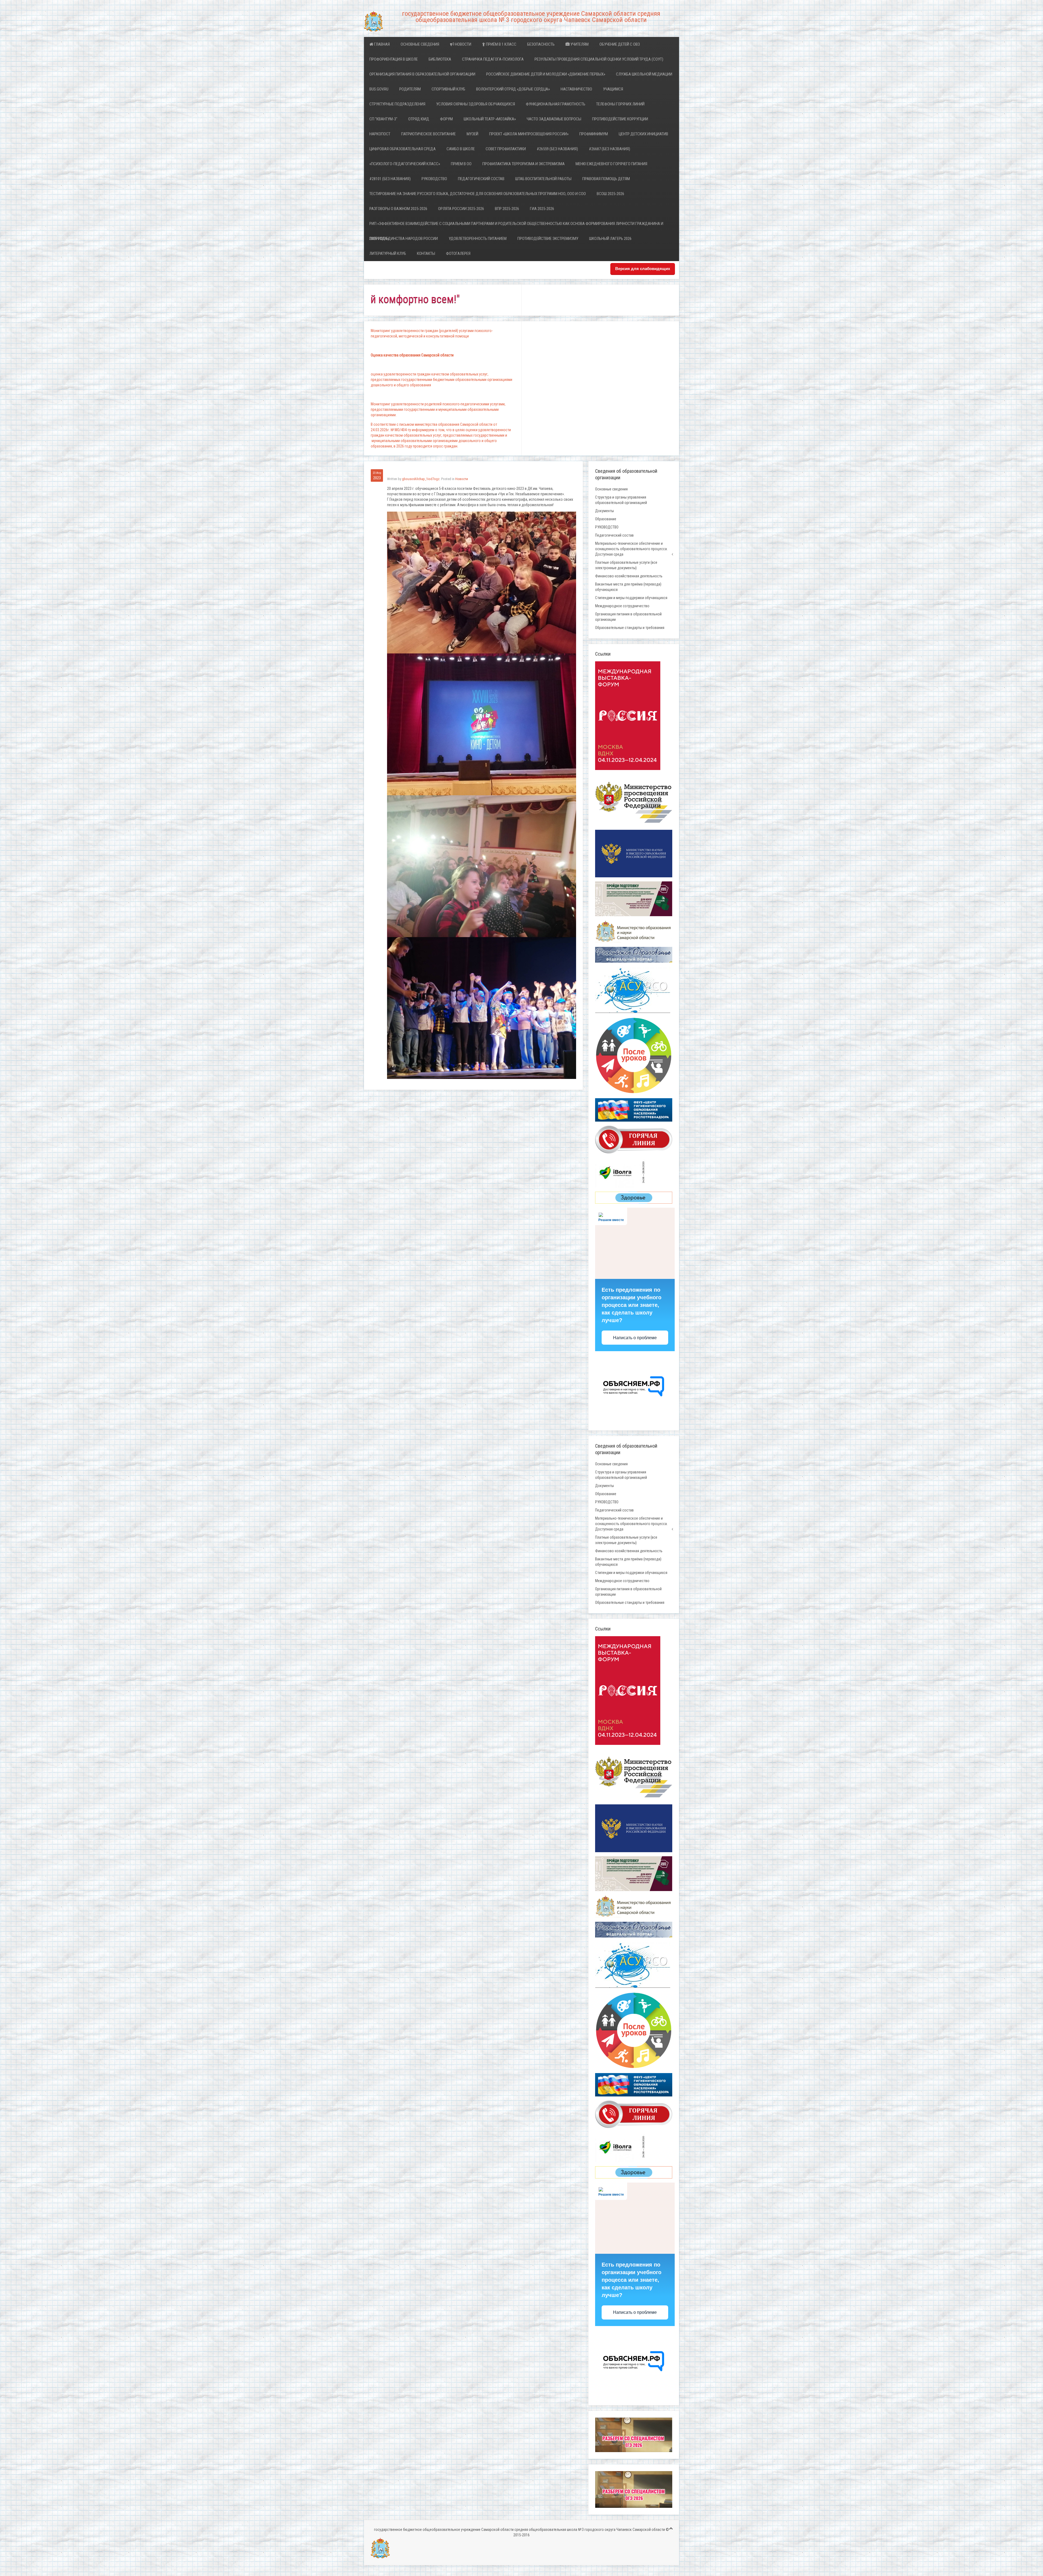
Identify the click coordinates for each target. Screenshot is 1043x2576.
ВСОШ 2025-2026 (610, 194)
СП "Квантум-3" (383, 119)
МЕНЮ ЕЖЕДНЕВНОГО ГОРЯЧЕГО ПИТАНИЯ (611, 164)
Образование (606, 519)
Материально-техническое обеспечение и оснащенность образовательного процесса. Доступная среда (631, 549)
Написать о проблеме (635, 1338)
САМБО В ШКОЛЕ (461, 149)
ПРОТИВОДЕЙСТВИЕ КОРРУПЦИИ (620, 119)
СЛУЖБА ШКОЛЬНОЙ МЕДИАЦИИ (644, 74)
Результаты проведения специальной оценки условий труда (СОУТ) (599, 59)
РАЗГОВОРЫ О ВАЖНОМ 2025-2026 (398, 209)
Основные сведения (420, 44)
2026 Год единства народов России (404, 239)
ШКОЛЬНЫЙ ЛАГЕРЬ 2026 (610, 239)
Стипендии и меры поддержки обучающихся (631, 598)
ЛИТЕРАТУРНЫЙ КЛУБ (388, 253)
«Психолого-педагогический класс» (405, 164)
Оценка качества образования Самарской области (412, 355)
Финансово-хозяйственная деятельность (629, 576)
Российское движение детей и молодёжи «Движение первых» (546, 74)
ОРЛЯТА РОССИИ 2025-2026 (461, 209)
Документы (604, 511)
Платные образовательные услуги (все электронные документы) (626, 565)
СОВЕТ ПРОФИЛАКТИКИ (506, 149)
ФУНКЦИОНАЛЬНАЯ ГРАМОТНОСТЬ (556, 104)
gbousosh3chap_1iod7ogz (421, 479)
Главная (381, 44)
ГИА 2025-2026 (542, 209)
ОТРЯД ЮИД (419, 119)
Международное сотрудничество (622, 606)
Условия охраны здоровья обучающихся (476, 104)
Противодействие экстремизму (548, 239)
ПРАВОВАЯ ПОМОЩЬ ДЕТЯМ (606, 179)
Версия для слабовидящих (643, 269)
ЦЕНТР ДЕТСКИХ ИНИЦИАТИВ (643, 134)
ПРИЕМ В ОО (461, 164)
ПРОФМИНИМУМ (594, 134)
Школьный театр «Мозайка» (490, 119)
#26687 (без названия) (610, 149)
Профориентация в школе (394, 59)
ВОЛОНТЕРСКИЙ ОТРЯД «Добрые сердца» (513, 89)
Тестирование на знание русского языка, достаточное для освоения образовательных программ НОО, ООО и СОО (478, 194)
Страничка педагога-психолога (493, 59)
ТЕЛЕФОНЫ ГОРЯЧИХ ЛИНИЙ (620, 104)
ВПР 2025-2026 (507, 209)
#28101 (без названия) (390, 179)
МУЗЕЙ (472, 134)
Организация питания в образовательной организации (422, 74)
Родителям (410, 89)
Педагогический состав (481, 179)
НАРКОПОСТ (380, 134)
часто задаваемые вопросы (554, 119)
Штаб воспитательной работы (543, 179)
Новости (463, 44)
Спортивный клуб (448, 89)
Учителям (579, 44)
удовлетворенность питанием (478, 239)
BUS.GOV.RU (379, 89)
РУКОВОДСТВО (434, 179)
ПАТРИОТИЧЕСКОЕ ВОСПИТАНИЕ (428, 134)
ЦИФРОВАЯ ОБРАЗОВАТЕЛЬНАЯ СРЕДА (403, 149)
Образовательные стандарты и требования (630, 628)
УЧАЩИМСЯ (613, 89)
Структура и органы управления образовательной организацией (621, 500)
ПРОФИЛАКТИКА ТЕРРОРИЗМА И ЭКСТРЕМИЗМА (524, 164)
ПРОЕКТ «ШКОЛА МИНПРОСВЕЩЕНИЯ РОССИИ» (529, 134)
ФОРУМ (446, 119)
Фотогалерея (458, 253)
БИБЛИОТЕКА (440, 59)
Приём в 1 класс (501, 44)
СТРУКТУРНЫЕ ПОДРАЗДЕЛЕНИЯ (397, 104)
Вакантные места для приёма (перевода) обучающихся (628, 587)
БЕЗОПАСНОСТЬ (541, 44)
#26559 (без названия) (557, 149)
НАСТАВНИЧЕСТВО (576, 89)
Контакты (426, 253)
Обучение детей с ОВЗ (620, 44)
